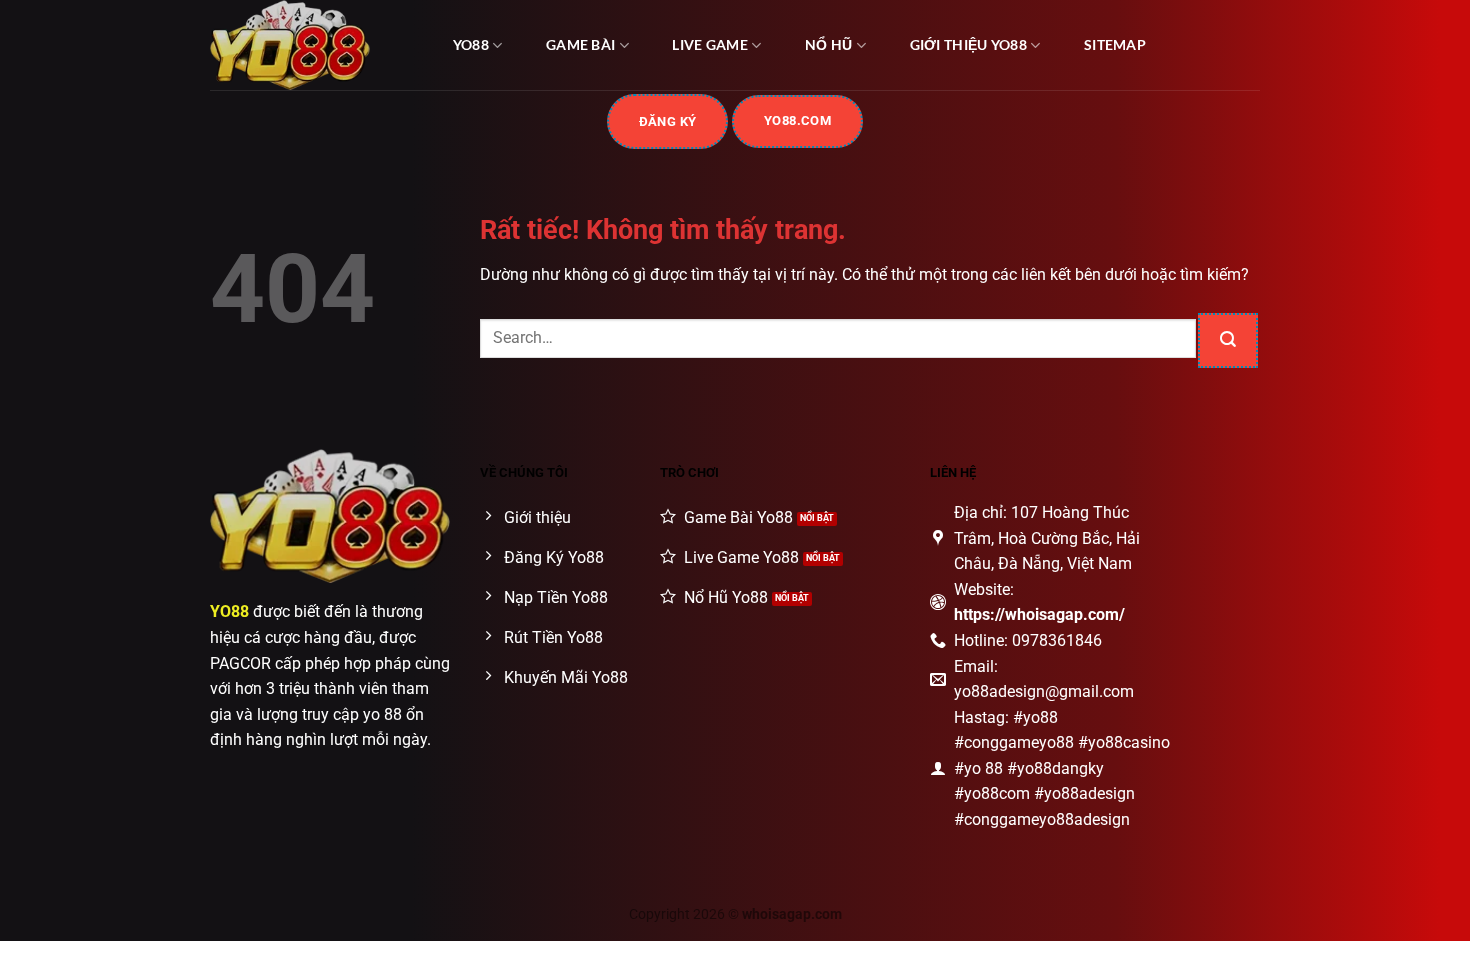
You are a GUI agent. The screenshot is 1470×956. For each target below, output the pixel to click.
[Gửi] (1228, 340)
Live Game (710, 44)
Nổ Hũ (828, 44)
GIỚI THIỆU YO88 (968, 44)
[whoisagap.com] (310, 45)
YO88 (471, 44)
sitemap (1115, 44)
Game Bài (580, 44)
